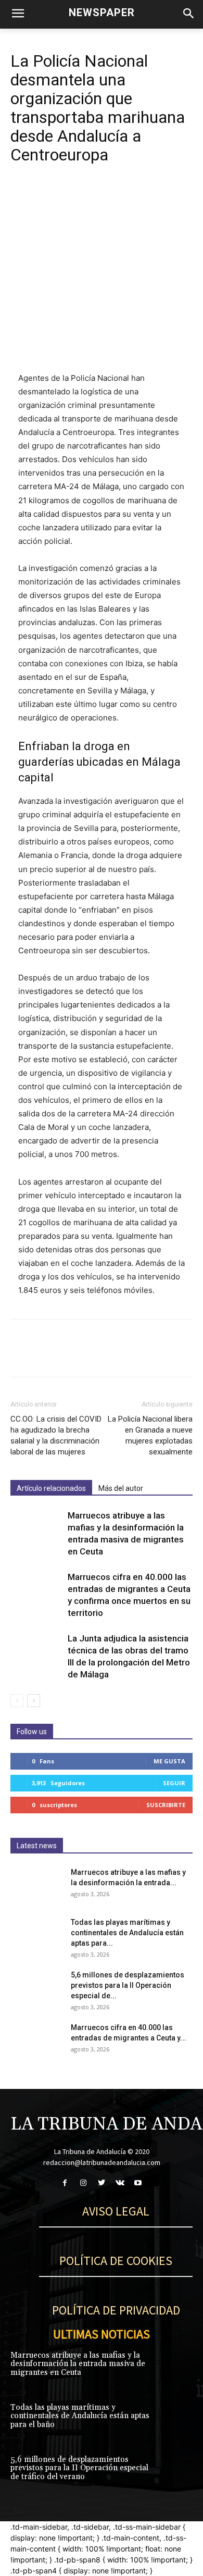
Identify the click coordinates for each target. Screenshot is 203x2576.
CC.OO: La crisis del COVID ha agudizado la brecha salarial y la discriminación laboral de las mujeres (56, 1435)
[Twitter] (45, 196)
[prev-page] (17, 1701)
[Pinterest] (69, 196)
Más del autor (121, 1488)
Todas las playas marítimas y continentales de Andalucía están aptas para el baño (80, 2416)
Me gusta (169, 1761)
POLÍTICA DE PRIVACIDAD (116, 2310)
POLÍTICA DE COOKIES (116, 2261)
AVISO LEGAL (116, 2211)
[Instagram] (83, 2183)
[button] (188, 14)
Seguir (174, 1783)
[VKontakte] (120, 2183)
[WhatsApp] (93, 196)
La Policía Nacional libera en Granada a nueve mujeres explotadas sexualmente (150, 1435)
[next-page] (34, 1701)
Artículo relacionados (51, 1488)
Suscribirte (166, 1805)
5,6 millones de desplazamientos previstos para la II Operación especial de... (128, 1985)
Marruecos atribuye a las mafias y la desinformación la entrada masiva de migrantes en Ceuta (78, 2364)
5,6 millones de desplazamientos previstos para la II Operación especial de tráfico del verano (79, 2468)
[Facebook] (21, 196)
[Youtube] (138, 2183)
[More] (117, 196)
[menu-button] (18, 15)
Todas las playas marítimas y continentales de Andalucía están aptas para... (127, 1933)
